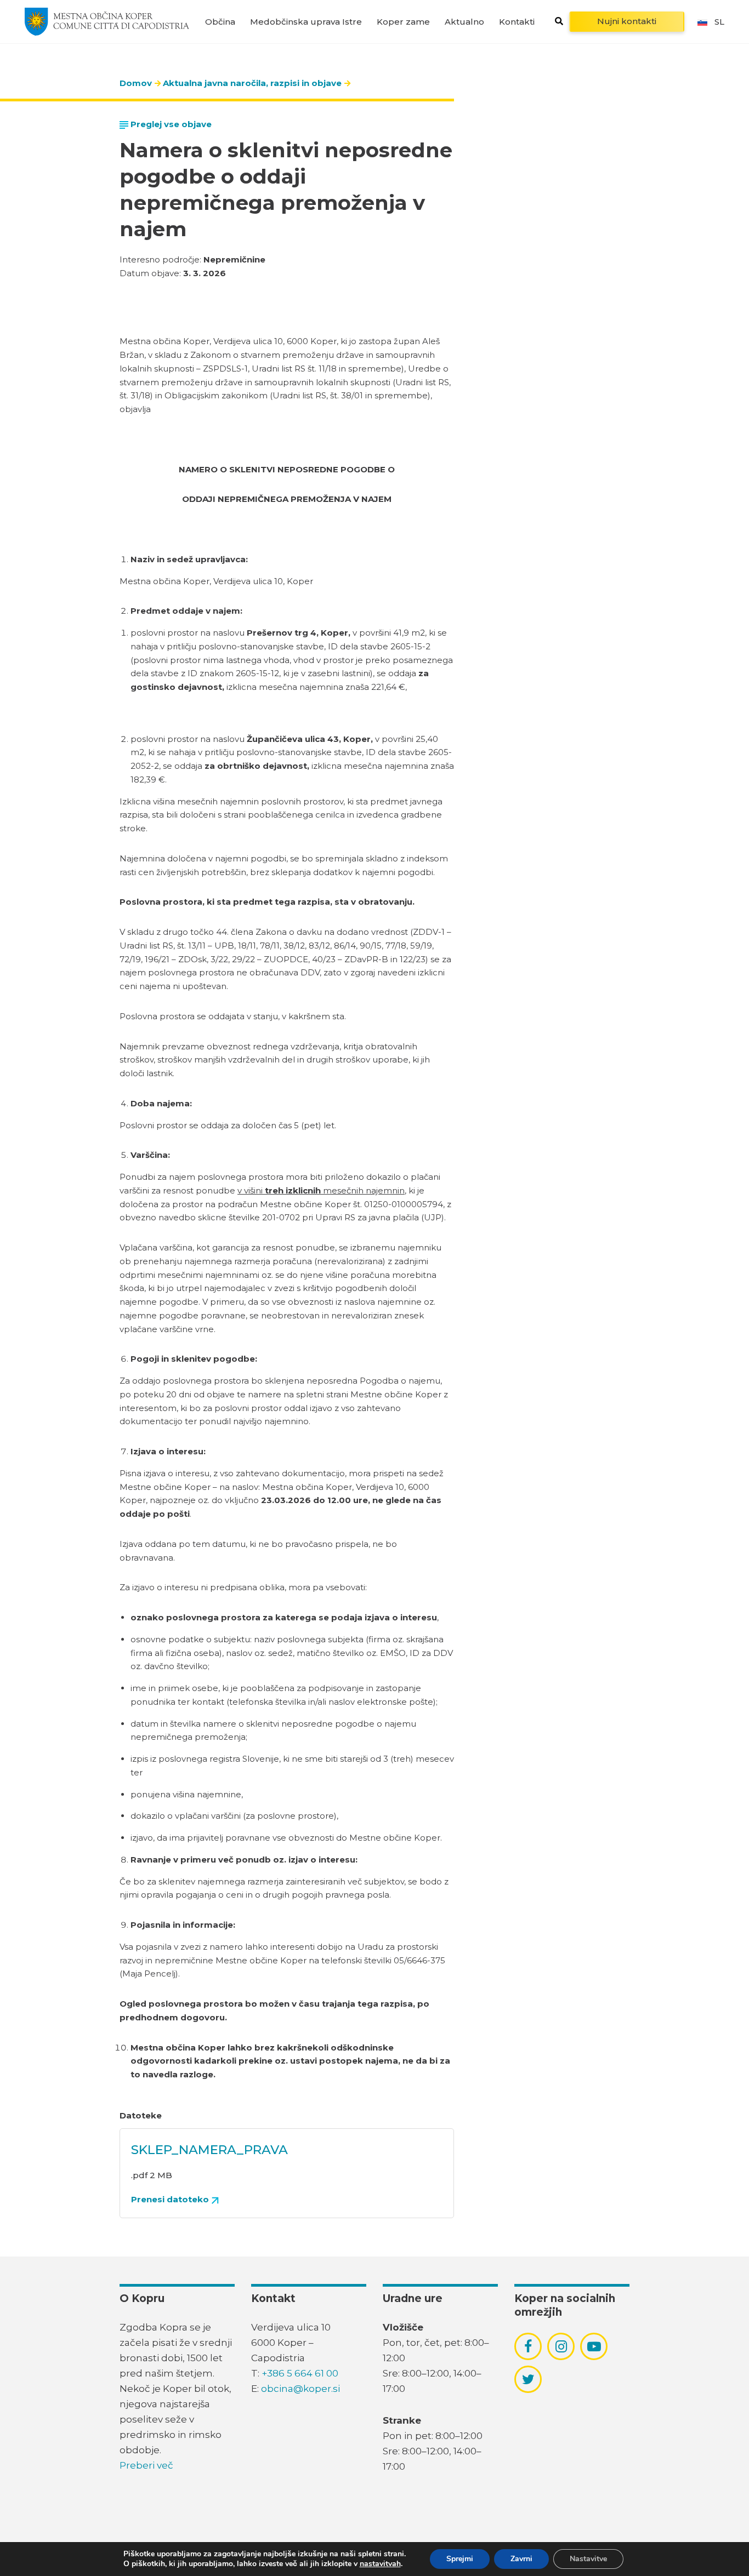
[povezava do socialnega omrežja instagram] (561, 2346)
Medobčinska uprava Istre (306, 22)
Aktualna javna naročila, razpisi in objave (252, 83)
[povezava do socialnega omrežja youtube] (594, 2347)
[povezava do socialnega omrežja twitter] (528, 2379)
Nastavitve (588, 2559)
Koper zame (403, 22)
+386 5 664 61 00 (300, 2373)
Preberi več (146, 2465)
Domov (136, 83)
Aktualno (464, 22)
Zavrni (521, 2559)
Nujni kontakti (627, 21)
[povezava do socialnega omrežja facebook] (528, 2346)
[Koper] (107, 21)
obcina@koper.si (300, 2389)
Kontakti (517, 22)
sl (719, 22)
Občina (220, 22)
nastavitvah (380, 2564)
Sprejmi (460, 2559)
